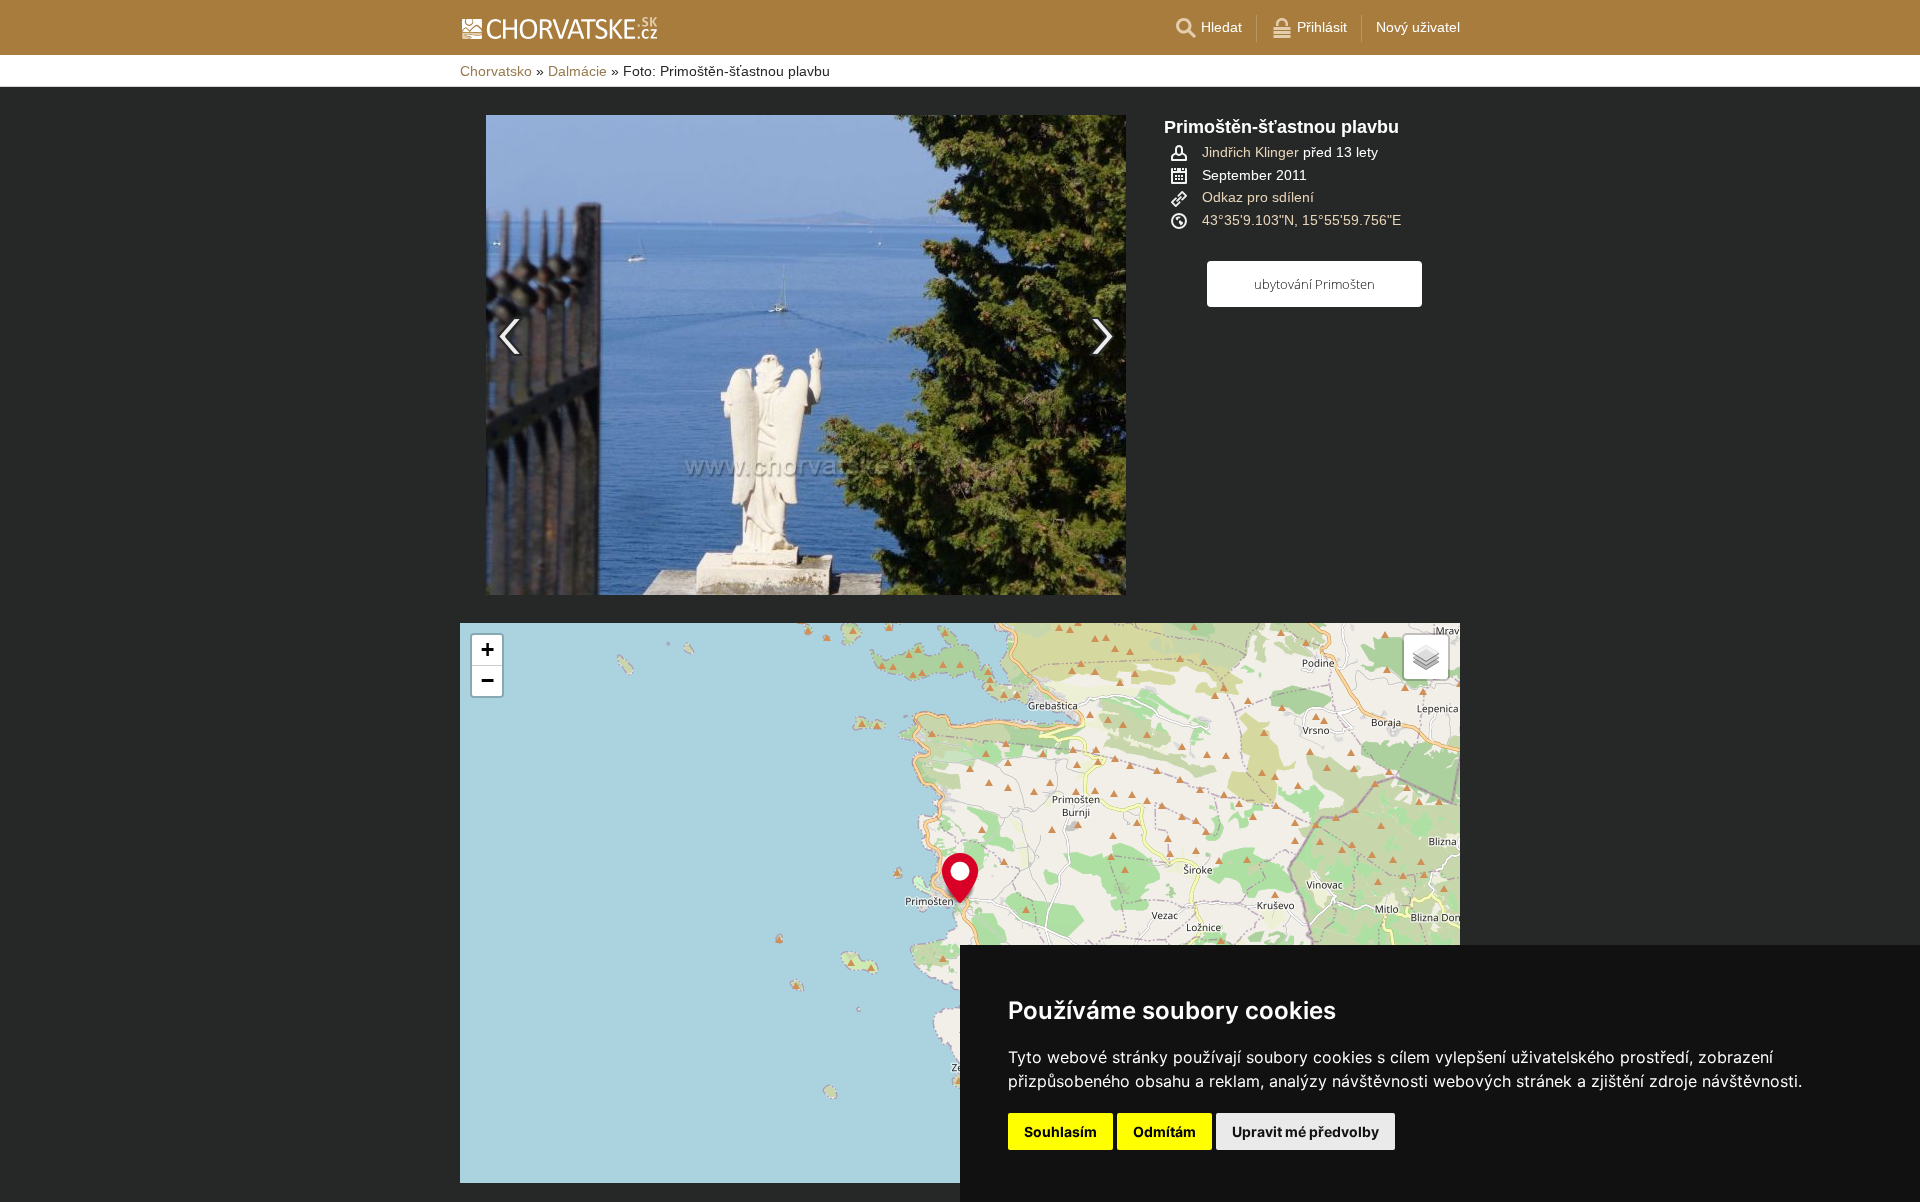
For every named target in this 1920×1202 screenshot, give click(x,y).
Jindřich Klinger (1250, 152)
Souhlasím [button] (1060, 1131)
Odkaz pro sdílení (1258, 197)
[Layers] (1426, 657)
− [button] (487, 680)
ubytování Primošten (1314, 284)
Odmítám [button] (1164, 1131)
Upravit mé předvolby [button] (1305, 1131)
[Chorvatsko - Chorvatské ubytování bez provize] (558, 28)
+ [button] (487, 649)
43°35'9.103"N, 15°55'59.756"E (1301, 220)
